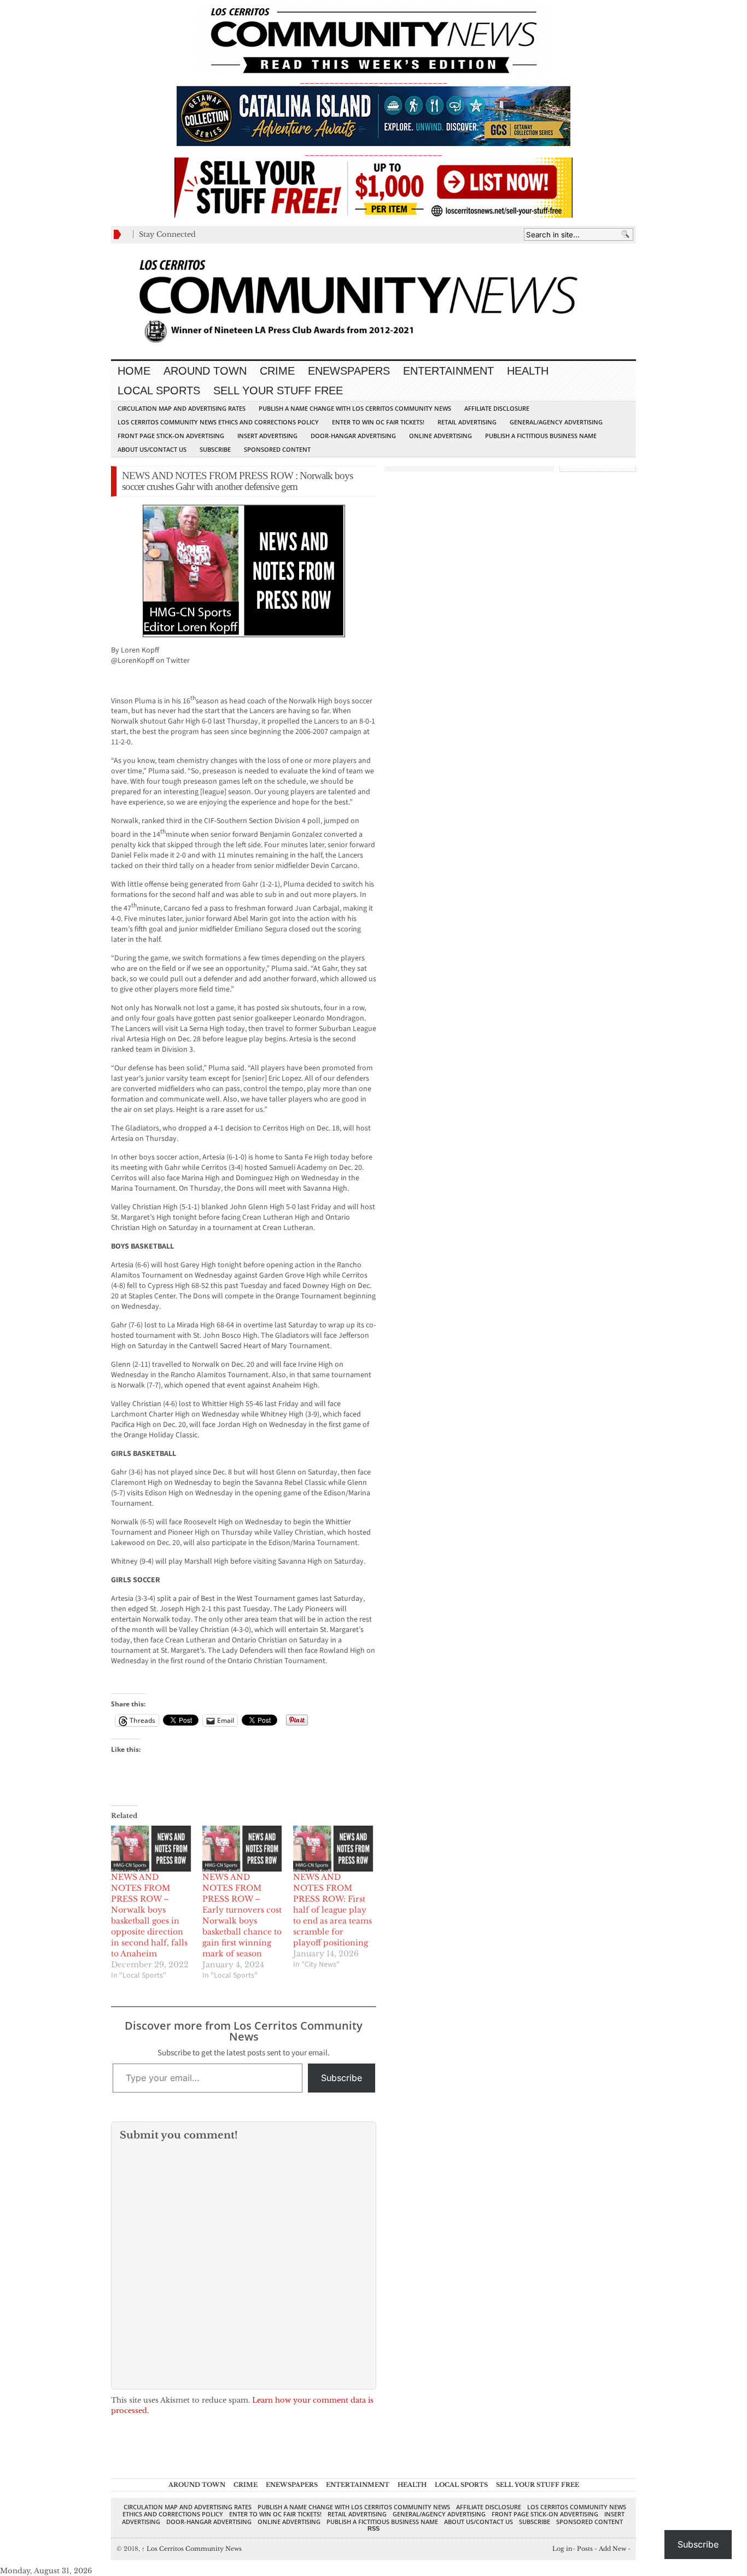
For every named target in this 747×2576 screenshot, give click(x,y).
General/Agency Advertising (556, 422)
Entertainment (448, 371)
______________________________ (373, 80)
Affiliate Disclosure (497, 408)
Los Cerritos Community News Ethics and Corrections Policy (218, 422)
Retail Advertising (467, 422)
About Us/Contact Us (152, 449)
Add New (612, 2549)
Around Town (205, 371)
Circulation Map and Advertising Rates (182, 408)
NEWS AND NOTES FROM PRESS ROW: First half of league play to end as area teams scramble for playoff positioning (332, 1910)
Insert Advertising (267, 436)
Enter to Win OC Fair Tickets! (378, 422)
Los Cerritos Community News (192, 2549)
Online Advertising (440, 436)
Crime (277, 371)
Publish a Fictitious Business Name (541, 436)
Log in (562, 2549)
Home (134, 371)
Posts (585, 2549)
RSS (373, 2528)
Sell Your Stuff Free (278, 391)
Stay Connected (167, 234)
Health (528, 371)
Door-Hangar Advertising (353, 436)
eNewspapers (349, 371)
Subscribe (215, 449)
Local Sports (159, 391)
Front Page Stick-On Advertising (171, 436)
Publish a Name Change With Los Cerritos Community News (355, 408)
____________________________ (373, 152)
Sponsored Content (277, 449)
